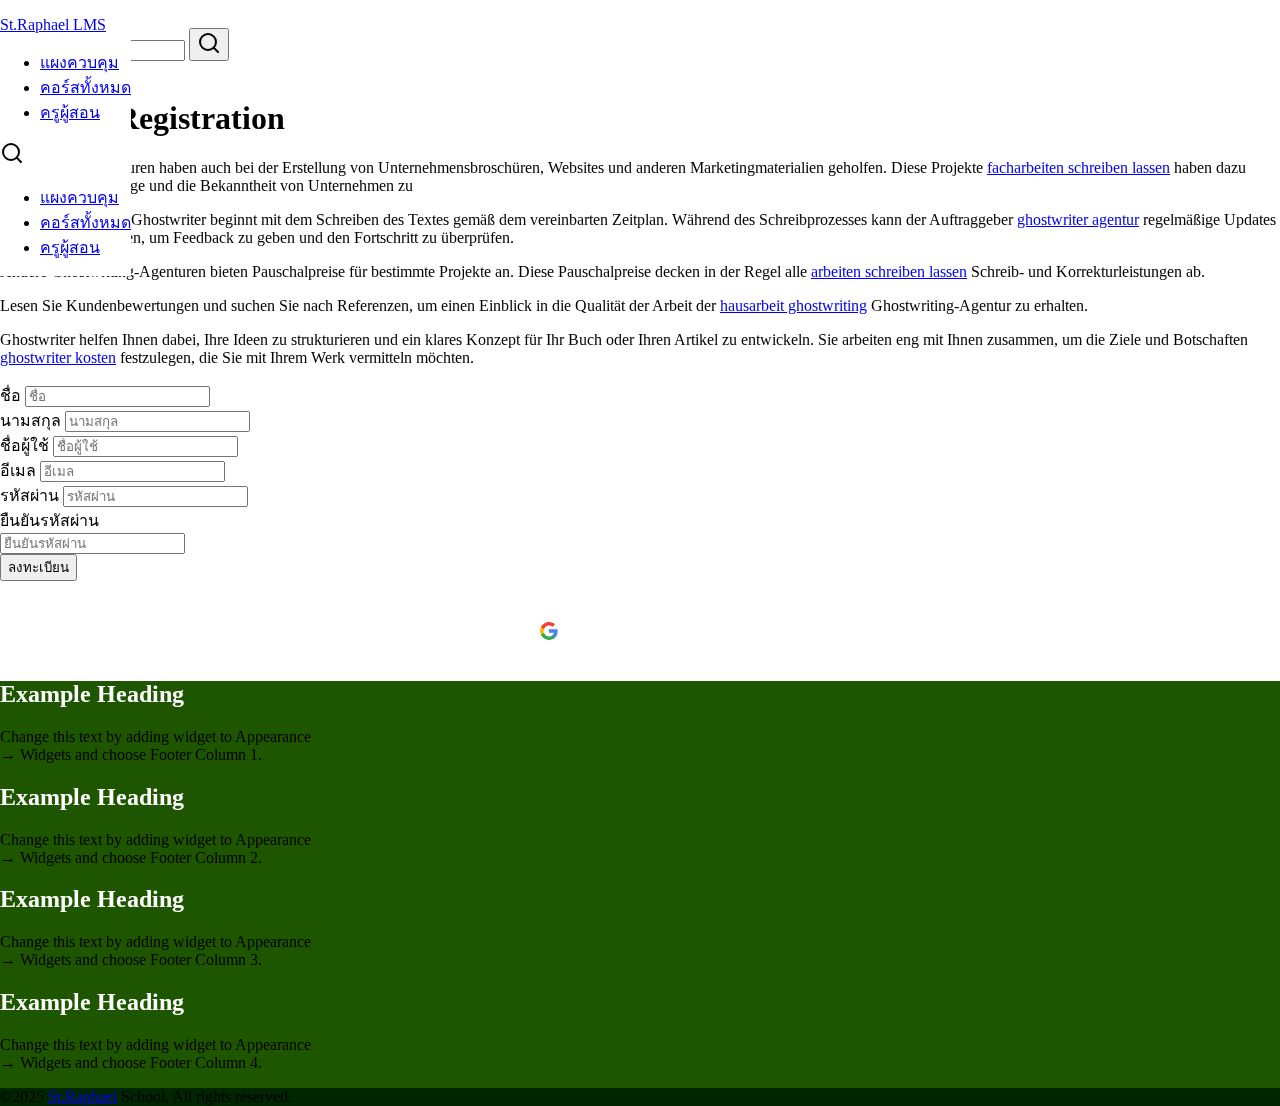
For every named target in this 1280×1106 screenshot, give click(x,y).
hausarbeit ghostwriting (793, 305)
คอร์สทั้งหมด (85, 87)
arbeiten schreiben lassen (889, 271)
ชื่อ (12, 395)
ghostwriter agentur (1078, 219)
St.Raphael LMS (53, 24)
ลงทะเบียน (38, 567)
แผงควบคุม (79, 62)
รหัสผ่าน (31, 495)
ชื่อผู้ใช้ (26, 445)
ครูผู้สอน (70, 112)
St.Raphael (82, 1096)
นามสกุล (32, 420)
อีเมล (20, 470)
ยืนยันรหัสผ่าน (49, 520)
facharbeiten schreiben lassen (1078, 167)
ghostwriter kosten (58, 357)
